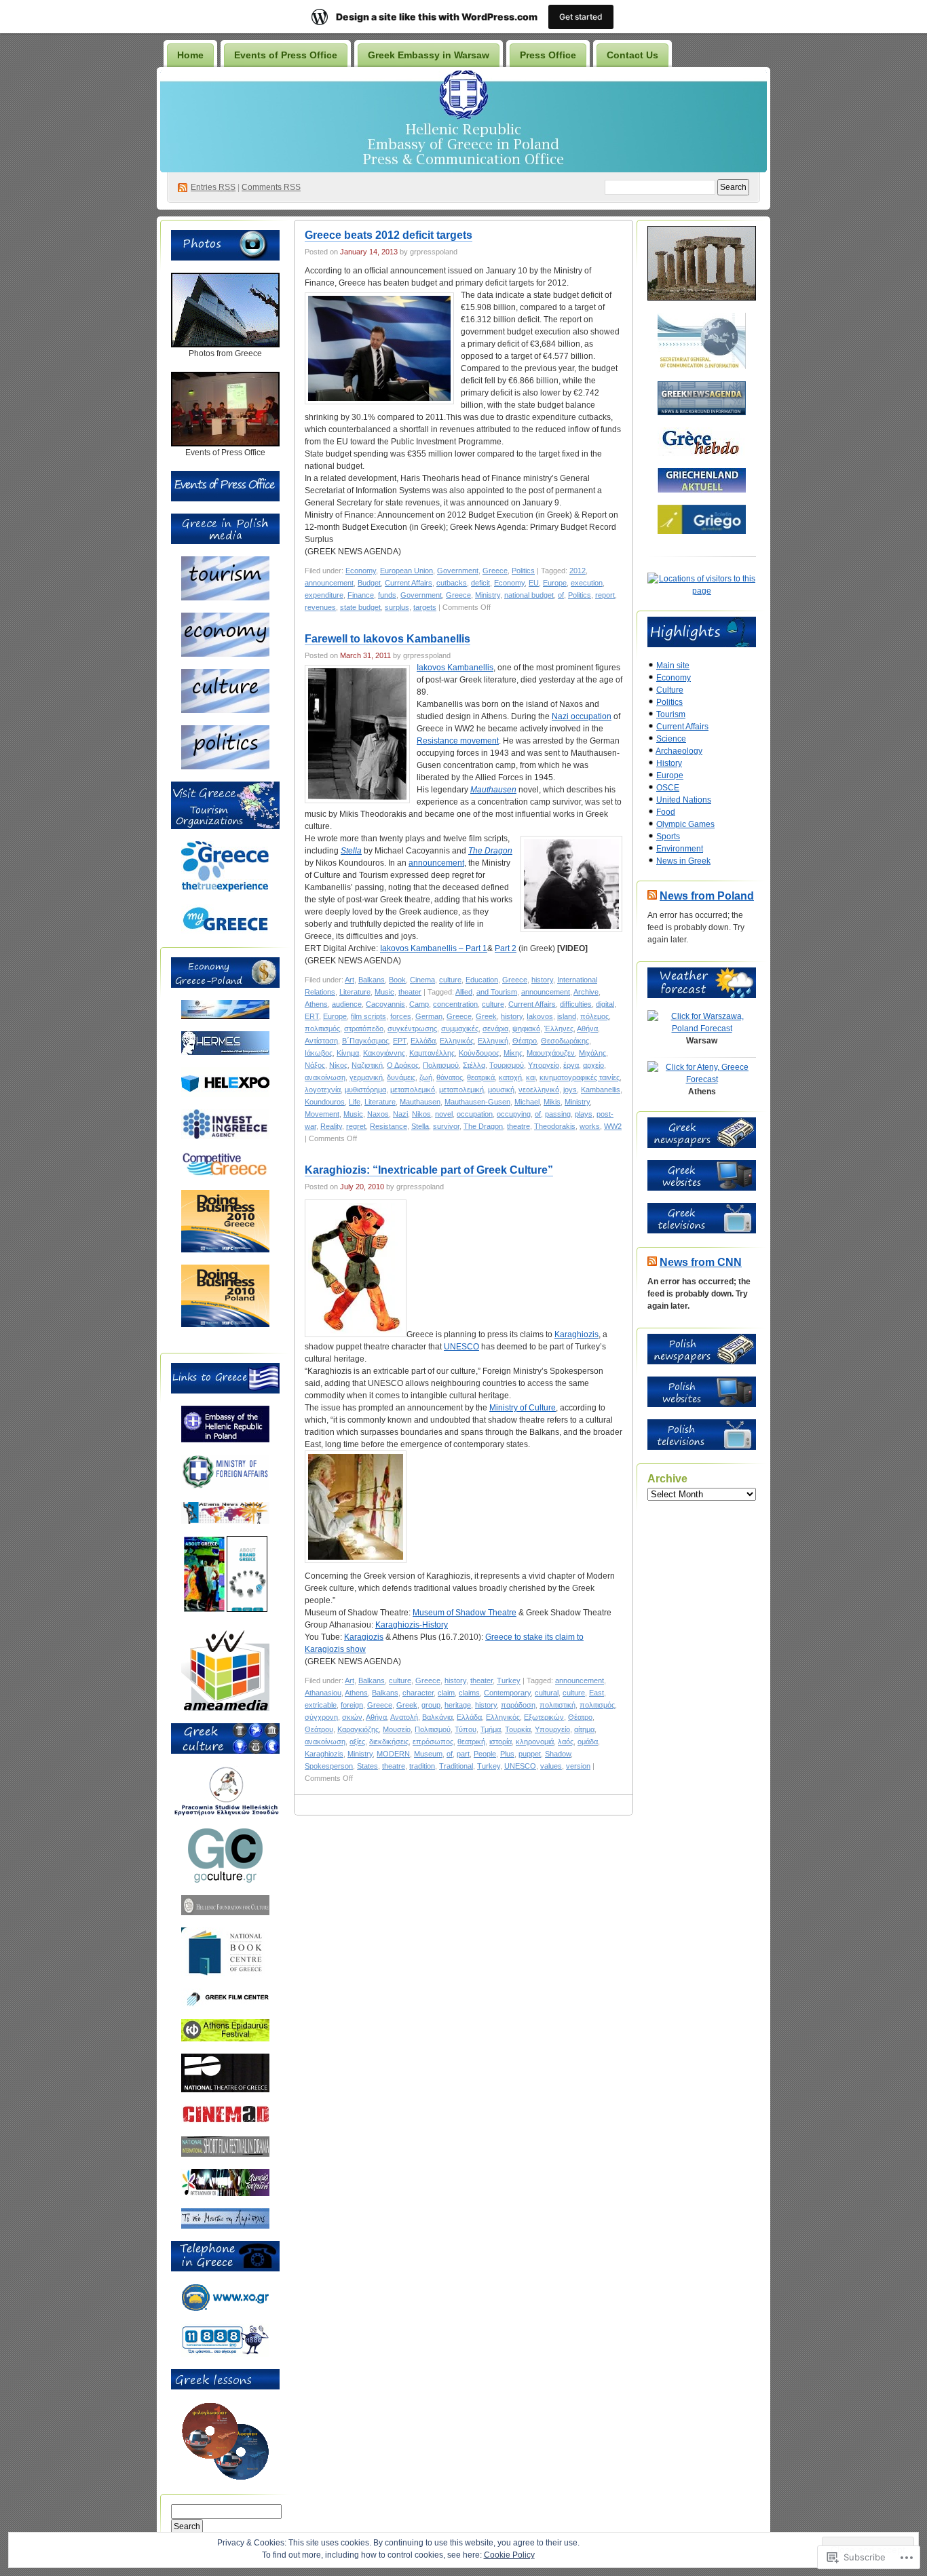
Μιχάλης (592, 1053)
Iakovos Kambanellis (455, 668)
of (561, 595)
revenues (320, 607)
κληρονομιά (535, 1742)
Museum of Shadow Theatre (465, 1613)
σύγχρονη (321, 1717)
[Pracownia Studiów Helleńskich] (225, 1813)
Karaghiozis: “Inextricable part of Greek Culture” (429, 1170)
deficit (480, 583)
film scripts (368, 1016)
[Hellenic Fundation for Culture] (225, 1912)
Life (355, 1102)
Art (349, 980)
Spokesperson (329, 1766)
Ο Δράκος (403, 1065)
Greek (486, 1016)
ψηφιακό (526, 1029)
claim (446, 1693)
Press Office (548, 55)
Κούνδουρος (479, 1053)
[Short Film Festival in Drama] (225, 2154)
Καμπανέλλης (432, 1053)
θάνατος (450, 1077)
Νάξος (315, 1065)
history (542, 980)
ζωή (426, 1077)
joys (570, 1090)
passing (558, 1114)
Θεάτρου (319, 1729)
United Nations (684, 800)
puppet (530, 1754)
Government (458, 571)
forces (401, 1016)
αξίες (357, 1742)
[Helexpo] (225, 1094)
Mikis (552, 1102)
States (367, 1766)
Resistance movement (458, 741)
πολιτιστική (557, 1705)
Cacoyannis (385, 1004)
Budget (369, 583)
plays (584, 1114)
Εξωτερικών (544, 1717)
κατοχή (510, 1077)
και (531, 1077)
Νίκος (338, 1065)
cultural (547, 1693)
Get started (581, 17)
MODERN (393, 1754)
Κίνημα (348, 1053)
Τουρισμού (507, 1065)
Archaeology (679, 751)
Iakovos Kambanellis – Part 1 (434, 948)
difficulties (576, 1004)
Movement (322, 1114)
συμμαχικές (460, 1029)
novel (444, 1114)
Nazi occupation (582, 716)
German (429, 1016)
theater (410, 992)
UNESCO (461, 1347)
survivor (446, 1126)
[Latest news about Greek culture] (225, 1880)
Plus (507, 1754)
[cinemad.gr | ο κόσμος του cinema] (225, 2121)
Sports (668, 837)
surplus (397, 607)
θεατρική (471, 1742)
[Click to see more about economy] (225, 654)
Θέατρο (525, 1041)
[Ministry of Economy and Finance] (225, 1016)
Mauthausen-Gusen (477, 1102)
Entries (213, 187)
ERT (312, 1016)
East (597, 1693)
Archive (586, 992)
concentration (455, 1004)
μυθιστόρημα (365, 1090)
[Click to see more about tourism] (225, 598)
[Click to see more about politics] (225, 767)
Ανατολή (404, 1717)
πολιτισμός (322, 1029)
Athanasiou (323, 1693)
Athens (316, 1004)
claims (469, 1693)
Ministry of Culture (523, 1408)
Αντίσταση (321, 1041)
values (551, 1766)
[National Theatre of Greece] (225, 2090)
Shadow (558, 1754)
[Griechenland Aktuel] (702, 490)
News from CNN (701, 1262)
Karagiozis (364, 1637)
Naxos (378, 1114)
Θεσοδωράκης (565, 1041)
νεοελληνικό (539, 1090)
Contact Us (632, 55)
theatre (518, 1126)
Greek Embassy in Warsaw (429, 55)
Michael (527, 1102)
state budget (360, 607)
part (463, 1754)
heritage (458, 1705)
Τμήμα (491, 1729)
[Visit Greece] (225, 889)
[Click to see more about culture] (225, 710)
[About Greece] (204, 1609)
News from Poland (707, 896)
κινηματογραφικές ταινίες (580, 1077)
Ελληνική (493, 1041)
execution (587, 583)
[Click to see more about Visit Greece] (225, 826)
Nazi (400, 1114)
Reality (331, 1126)
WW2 (613, 1126)
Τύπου (466, 1729)
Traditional (456, 1766)
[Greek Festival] (225, 2039)
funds (387, 595)
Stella (351, 851)
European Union (406, 571)
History (669, 763)
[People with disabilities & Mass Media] (225, 1708)
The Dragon (490, 851)
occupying (514, 1114)
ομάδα (588, 1742)
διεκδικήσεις (389, 1742)
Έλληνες (559, 1029)
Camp (419, 1004)
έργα (571, 1065)
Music (384, 992)
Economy (361, 571)
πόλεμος (594, 1016)
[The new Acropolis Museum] (225, 2226)
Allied (464, 992)
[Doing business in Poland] (225, 1324)
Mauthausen (493, 790)
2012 (578, 571)
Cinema (422, 980)
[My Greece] (225, 931)
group (431, 1705)
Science (671, 739)
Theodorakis (555, 1126)
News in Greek (683, 861)
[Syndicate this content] (652, 896)
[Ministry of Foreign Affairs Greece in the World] (225, 1487)
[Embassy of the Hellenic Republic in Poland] (225, 1440)
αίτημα (584, 1729)
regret (356, 1126)
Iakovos (540, 1016)
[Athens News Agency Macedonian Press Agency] (225, 1521)
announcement (329, 583)
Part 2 (506, 948)
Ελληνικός (457, 1041)
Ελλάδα (423, 1041)
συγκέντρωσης (412, 1029)
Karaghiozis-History (412, 1625)
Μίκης (513, 1053)
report (605, 595)
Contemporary (507, 1693)
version (578, 1766)
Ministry (488, 595)
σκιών (352, 1717)
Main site (673, 666)
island (567, 1016)
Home (190, 55)
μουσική (501, 1090)
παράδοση (518, 1705)
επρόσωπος (433, 1742)
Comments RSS (271, 187)
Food (666, 812)
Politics (523, 571)
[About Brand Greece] (247, 1609)
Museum (428, 1754)
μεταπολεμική (461, 1090)
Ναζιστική (367, 1065)
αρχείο (593, 1065)
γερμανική (366, 1077)
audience (347, 1004)
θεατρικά (481, 1077)
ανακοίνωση (325, 1077)
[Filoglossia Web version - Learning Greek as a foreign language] (225, 2478)
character (418, 1693)
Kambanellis (601, 1090)
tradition (422, 1766)
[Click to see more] (225, 345)
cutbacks (452, 583)
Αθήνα (587, 1029)
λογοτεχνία (323, 1090)
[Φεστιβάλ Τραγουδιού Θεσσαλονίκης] (225, 2193)
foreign (352, 1705)
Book (397, 980)
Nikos (421, 1114)
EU (534, 583)
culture (450, 980)
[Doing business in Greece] (225, 1250)
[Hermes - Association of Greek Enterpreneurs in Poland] (225, 1052)
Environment (680, 849)
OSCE (668, 788)
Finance (361, 595)
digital (605, 1004)
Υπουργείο (552, 1729)
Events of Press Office (286, 55)
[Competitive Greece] (225, 1175)
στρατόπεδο (364, 1029)
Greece (495, 571)
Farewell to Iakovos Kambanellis (387, 639)
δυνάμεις (401, 1077)
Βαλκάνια (437, 1717)
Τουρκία (518, 1729)
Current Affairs (409, 583)
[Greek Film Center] (225, 2004)
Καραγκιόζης (358, 1729)
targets (425, 607)
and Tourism (497, 992)
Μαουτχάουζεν (551, 1053)
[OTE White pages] (225, 2354)
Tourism (671, 714)
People (485, 1754)
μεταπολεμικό (413, 1090)
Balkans (372, 980)
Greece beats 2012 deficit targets (389, 235)
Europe (555, 583)
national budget (529, 595)
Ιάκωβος (319, 1053)
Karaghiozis (576, 1334)
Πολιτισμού (441, 1065)
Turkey (509, 1680)
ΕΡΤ (400, 1041)
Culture (670, 690)
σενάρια (495, 1029)
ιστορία (500, 1742)
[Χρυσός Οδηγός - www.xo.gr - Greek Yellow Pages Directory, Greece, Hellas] (225, 2309)
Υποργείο (544, 1065)
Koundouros (325, 1102)
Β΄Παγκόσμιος (365, 1041)
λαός (566, 1742)
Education (482, 980)
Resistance (389, 1126)
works (590, 1126)
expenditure (324, 595)
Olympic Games (685, 824)
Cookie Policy (509, 2555)
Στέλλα (474, 1065)
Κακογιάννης (384, 1053)
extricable (321, 1705)
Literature (355, 992)
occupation (475, 1114)
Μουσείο (397, 1729)
